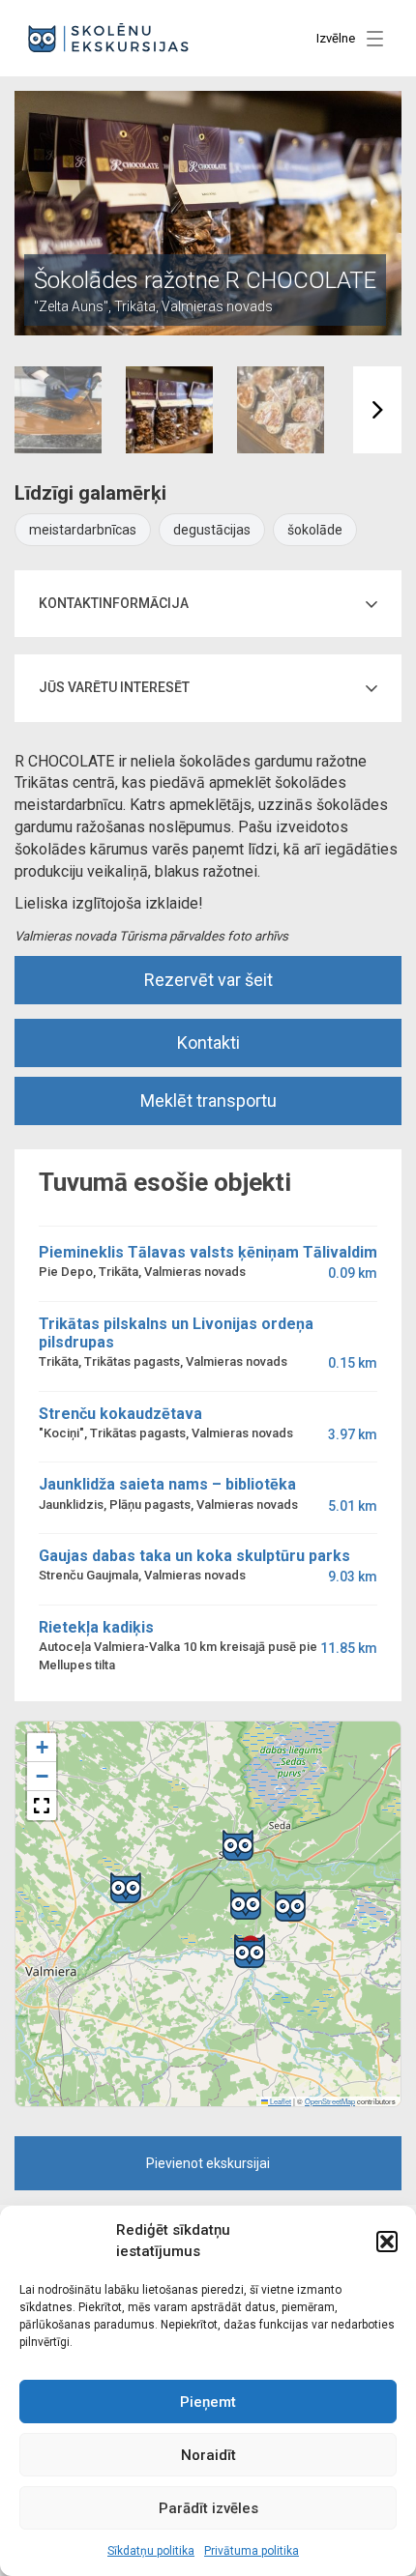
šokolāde (315, 530)
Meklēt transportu (208, 1100)
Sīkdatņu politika (151, 2551)
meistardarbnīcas (83, 530)
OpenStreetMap (330, 2101)
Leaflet (280, 2101)
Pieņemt (208, 2402)
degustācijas (212, 530)
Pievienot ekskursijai (208, 2163)
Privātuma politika (252, 2551)
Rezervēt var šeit (208, 980)
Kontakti (208, 1042)
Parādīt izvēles (208, 2508)
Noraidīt (208, 2455)
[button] (387, 2242)
